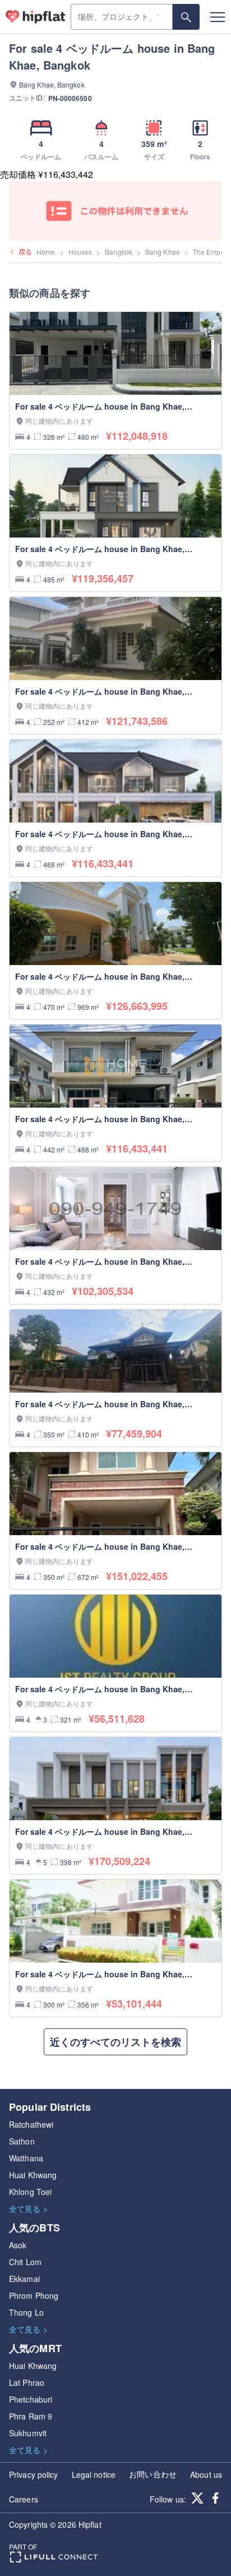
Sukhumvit (28, 2433)
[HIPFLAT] (36, 17)
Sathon (22, 2141)
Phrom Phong (34, 2295)
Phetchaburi (31, 2399)
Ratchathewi (31, 2124)
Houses (80, 252)
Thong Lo (26, 2312)
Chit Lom (25, 2262)
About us (206, 2474)
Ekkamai (24, 2279)
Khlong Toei (30, 2192)
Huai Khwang (33, 2175)
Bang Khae (163, 252)
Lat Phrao (27, 2382)
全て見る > (28, 2208)
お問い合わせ (153, 2474)
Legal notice (94, 2474)
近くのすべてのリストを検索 (115, 2042)
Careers (24, 2499)
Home (46, 252)
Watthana (26, 2158)
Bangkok (119, 252)
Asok (18, 2245)
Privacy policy (33, 2474)
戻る (25, 251)
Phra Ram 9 (31, 2416)
